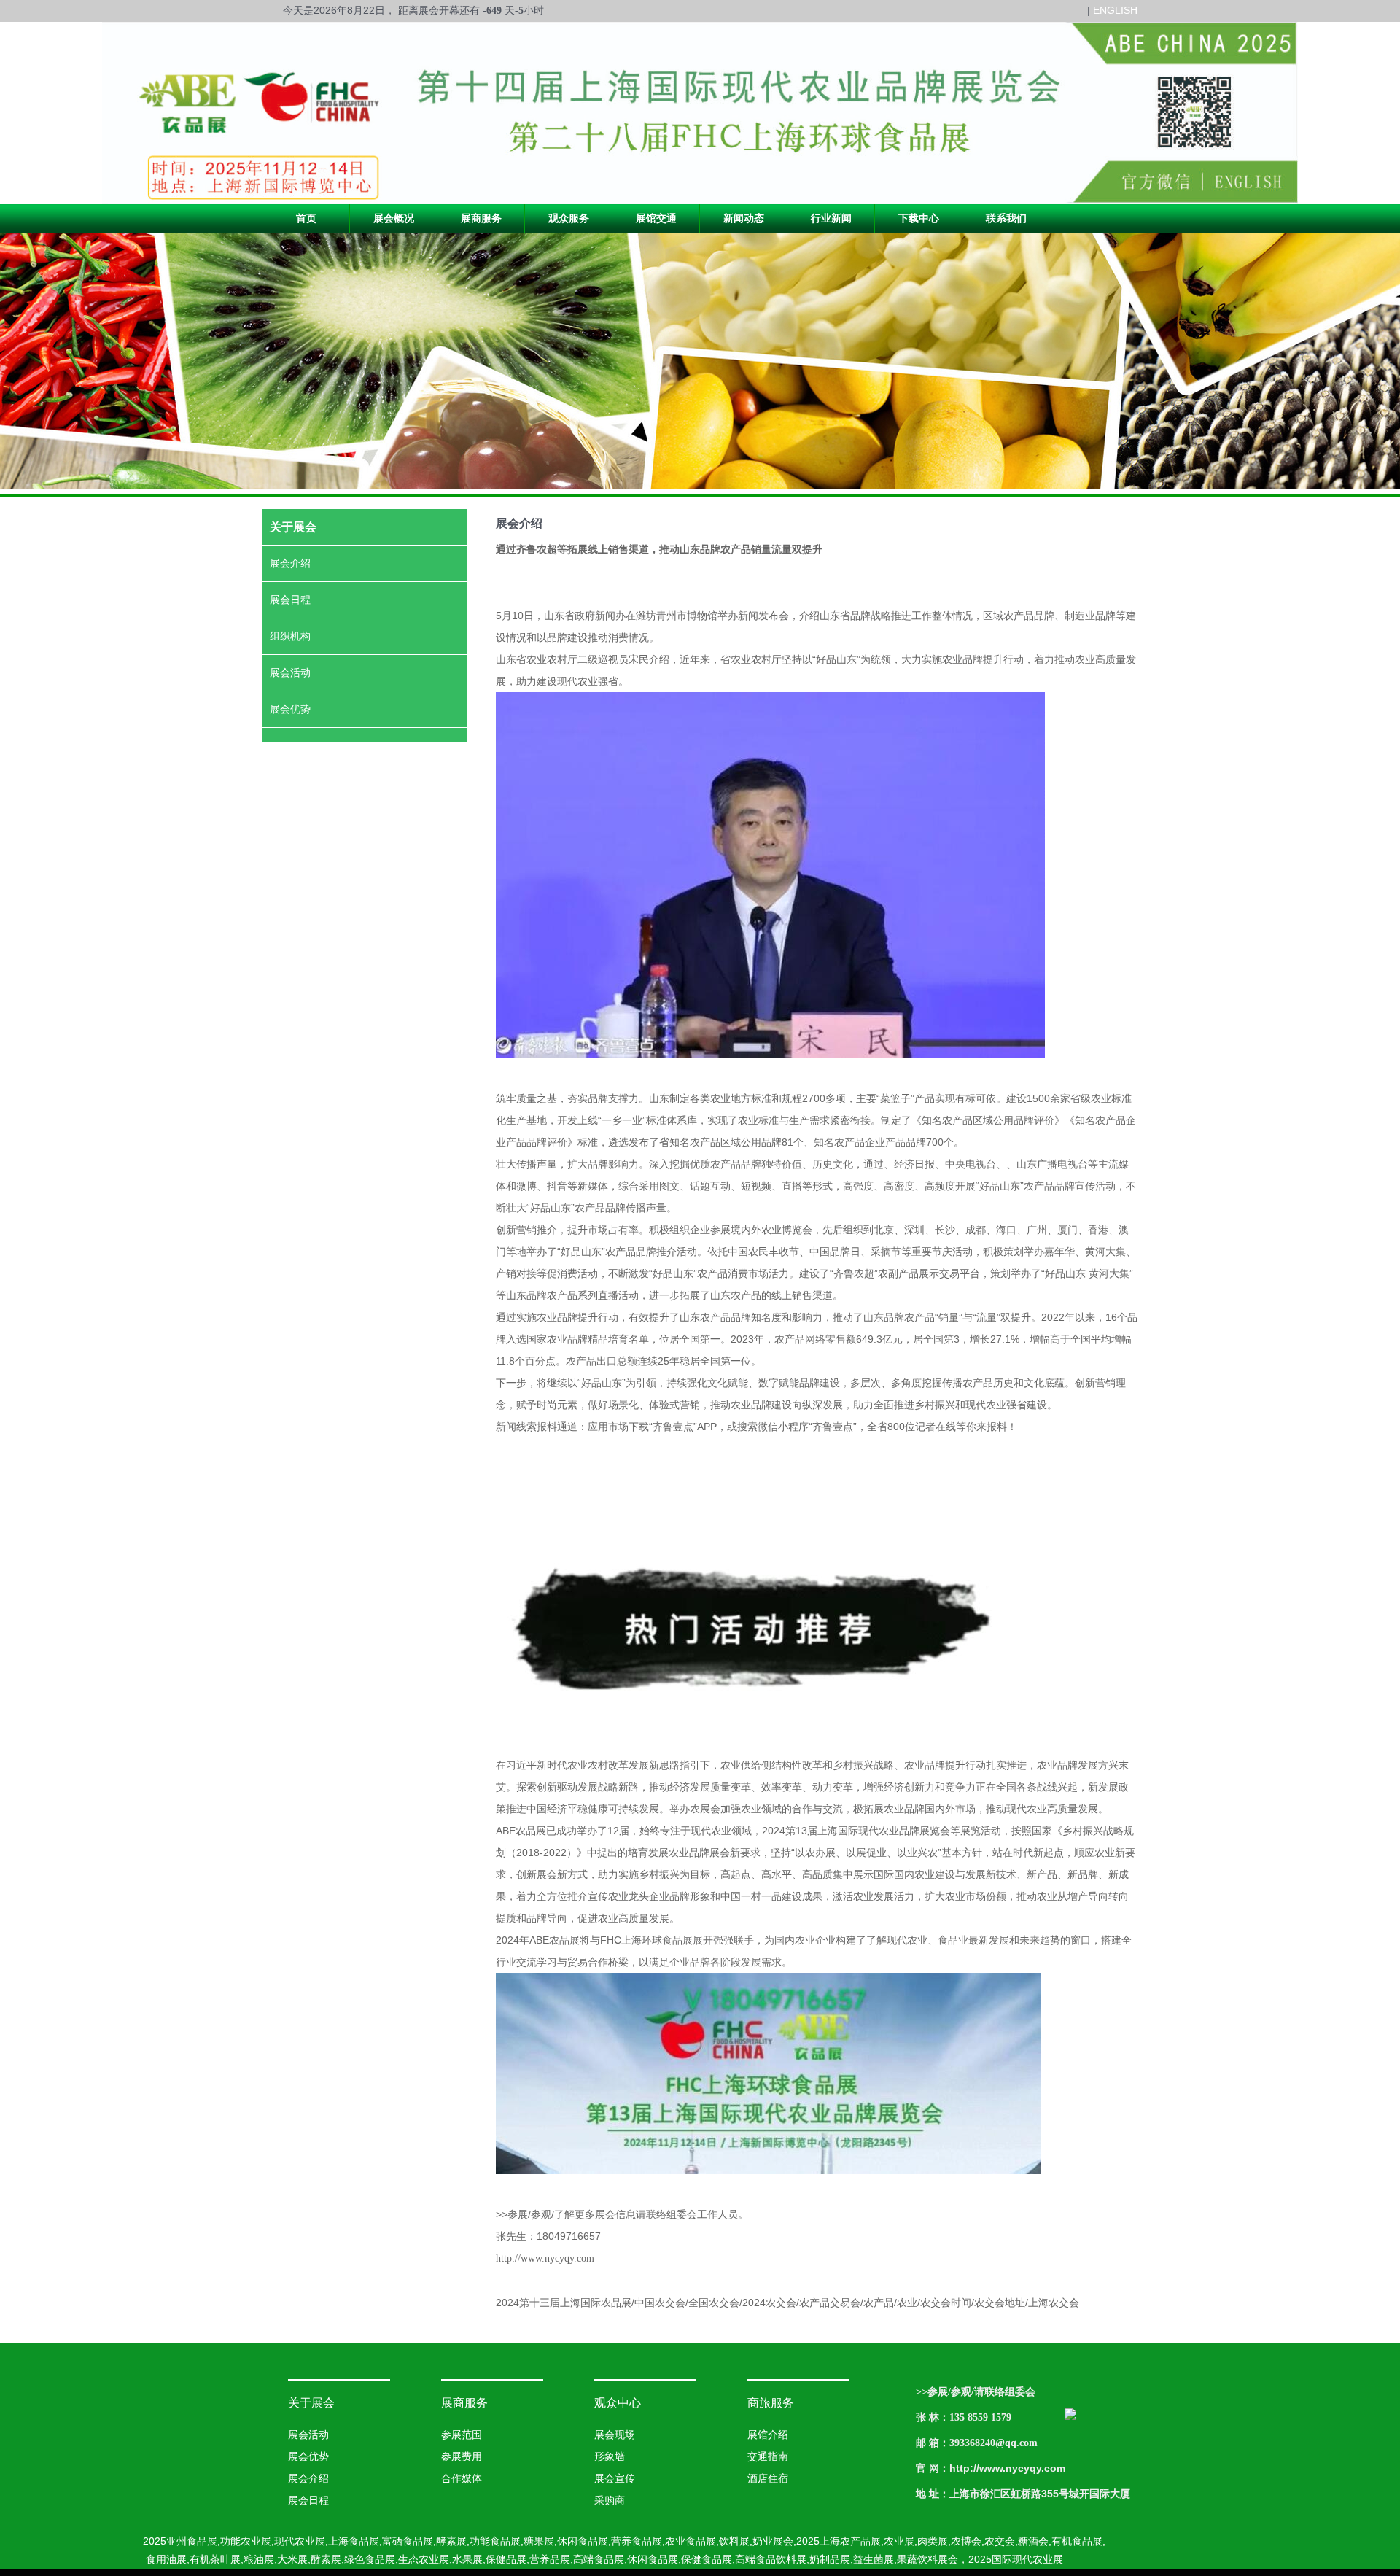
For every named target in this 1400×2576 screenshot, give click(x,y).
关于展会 (311, 2403)
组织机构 (290, 636)
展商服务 (464, 2403)
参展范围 (462, 2435)
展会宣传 (615, 2479)
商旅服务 (771, 2403)
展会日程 (290, 600)
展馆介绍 (768, 2435)
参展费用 (462, 2457)
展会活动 (290, 673)
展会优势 (290, 709)
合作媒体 (462, 2479)
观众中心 (618, 2403)
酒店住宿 (768, 2479)
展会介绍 (290, 563)
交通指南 (768, 2457)
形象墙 (610, 2457)
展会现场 (615, 2435)
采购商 (610, 2501)
